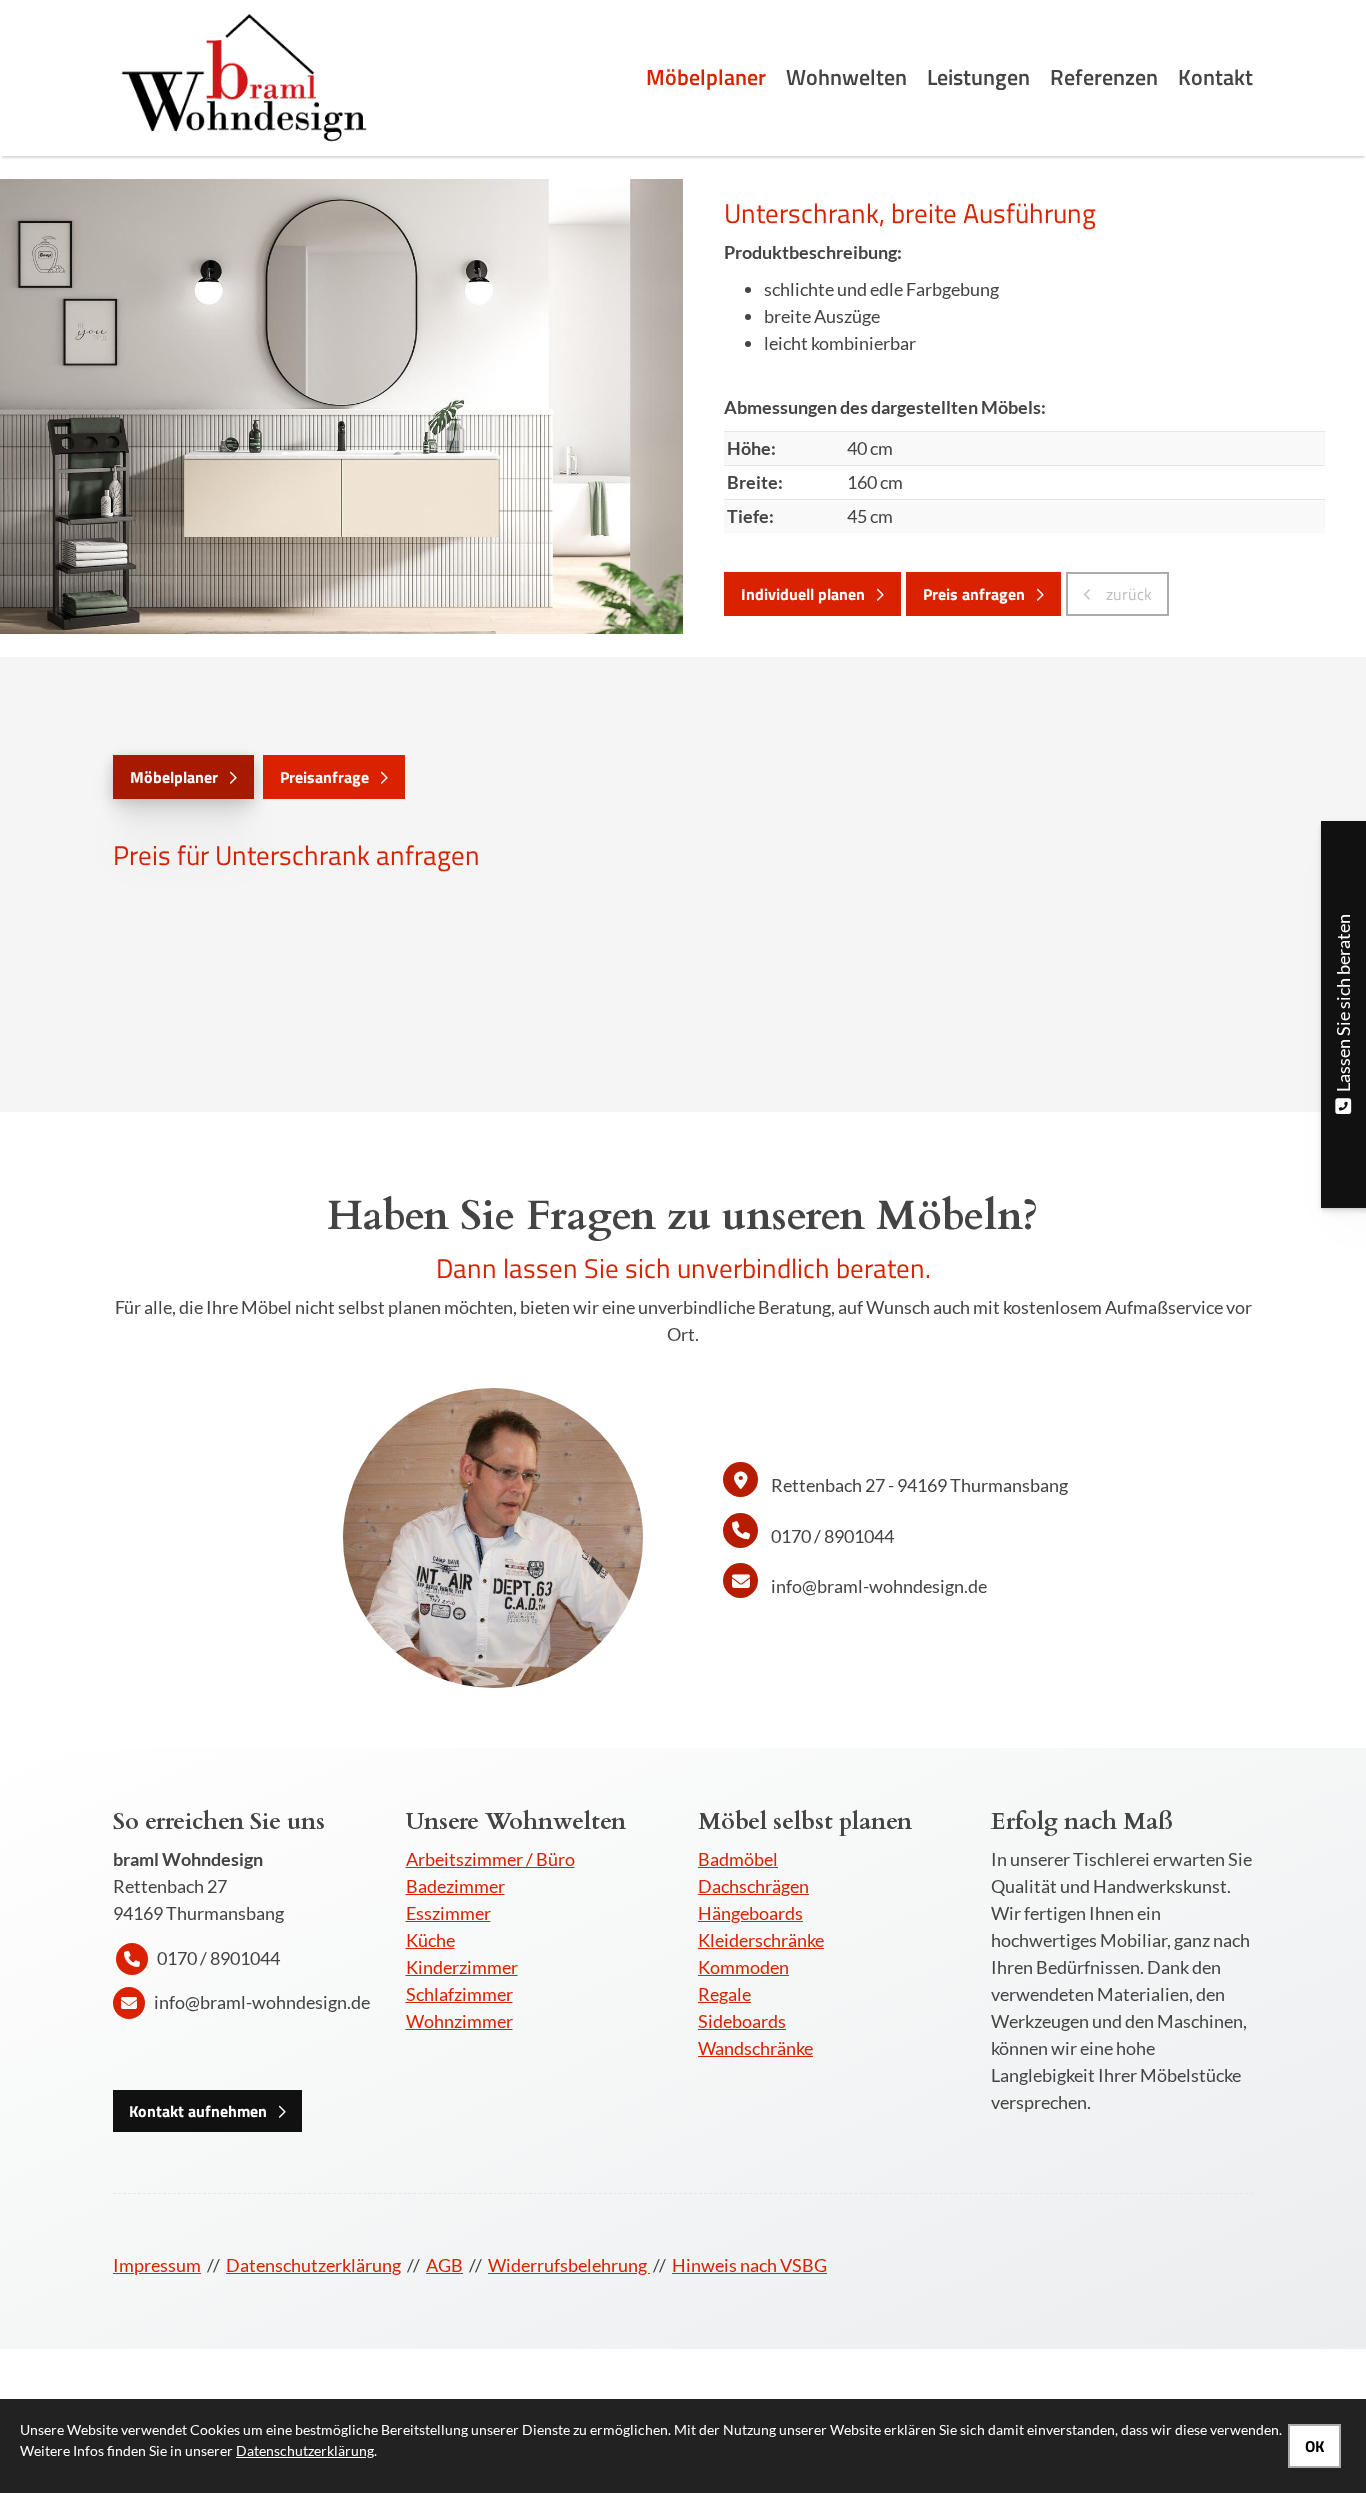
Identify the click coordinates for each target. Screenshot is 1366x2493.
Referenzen (1104, 77)
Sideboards (742, 2021)
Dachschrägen (753, 1886)
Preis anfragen (974, 594)
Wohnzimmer (459, 2021)
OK (1314, 2446)
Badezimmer (455, 1886)
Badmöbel (738, 1859)
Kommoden (743, 1967)
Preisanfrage (324, 777)
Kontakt (1215, 77)
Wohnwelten (846, 77)
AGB (444, 2265)
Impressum (157, 2265)
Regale (724, 1994)
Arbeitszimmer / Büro (490, 1859)
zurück (1127, 594)
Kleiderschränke (761, 1940)
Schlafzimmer (459, 1994)
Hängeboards (750, 1913)
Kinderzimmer (462, 1967)
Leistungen (978, 77)
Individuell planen (803, 594)
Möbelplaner (706, 77)
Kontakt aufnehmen (198, 2111)
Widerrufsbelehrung (569, 2265)
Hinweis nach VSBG (749, 2265)
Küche (430, 1940)
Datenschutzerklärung (313, 2265)
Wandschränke (755, 2048)
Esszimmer (448, 1913)
